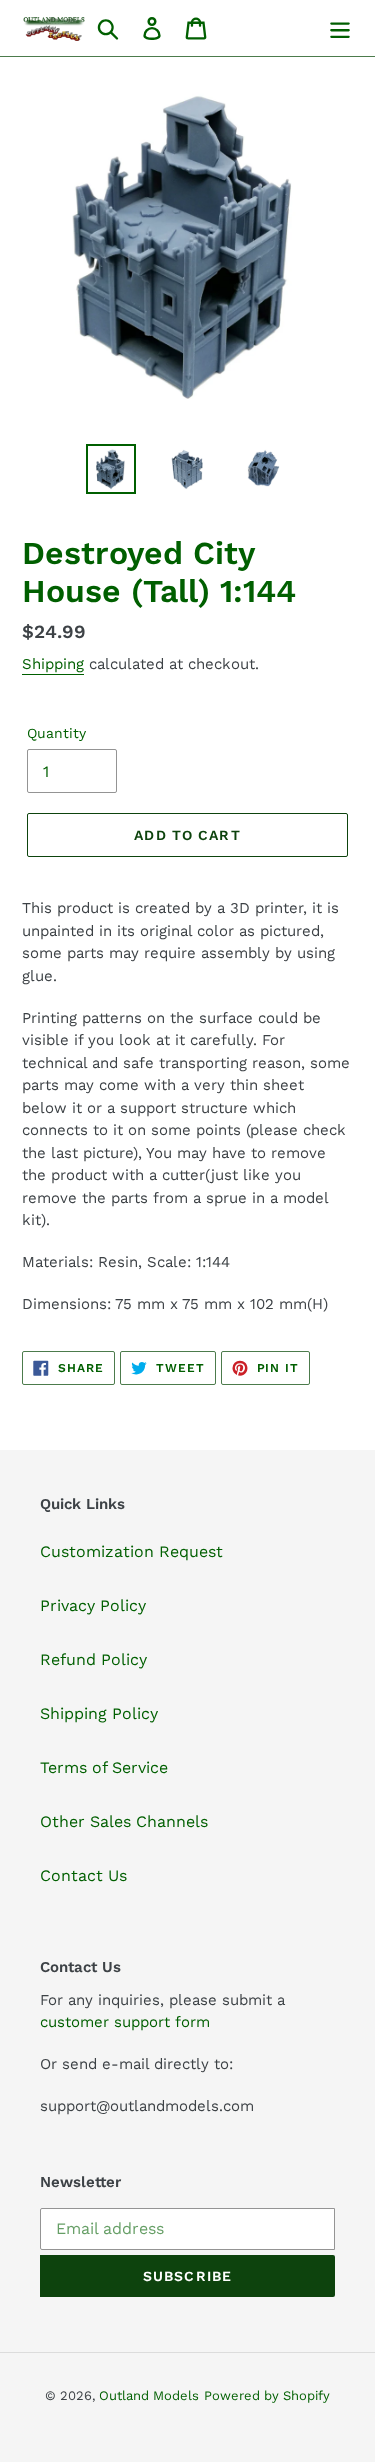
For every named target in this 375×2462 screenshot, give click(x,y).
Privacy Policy (93, 1605)
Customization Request (131, 1551)
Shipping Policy (99, 1713)
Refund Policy (93, 1659)
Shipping (53, 664)
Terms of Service (104, 1767)
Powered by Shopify (267, 2395)
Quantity (56, 733)
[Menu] (340, 28)
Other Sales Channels (124, 1821)
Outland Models (149, 2395)
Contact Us (83, 1875)
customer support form (125, 2022)
